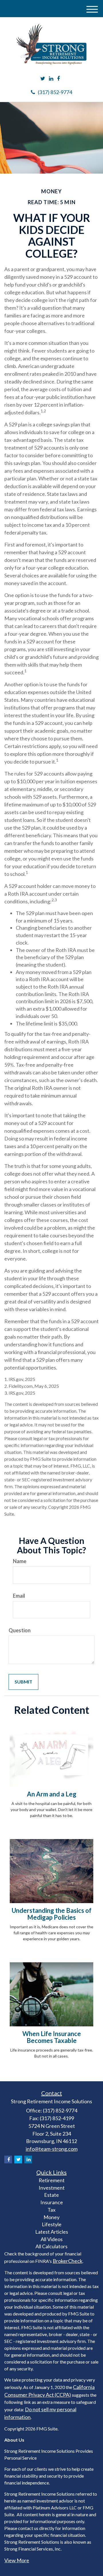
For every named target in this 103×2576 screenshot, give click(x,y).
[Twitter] (43, 79)
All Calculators (51, 2246)
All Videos (52, 2239)
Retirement (52, 2180)
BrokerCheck (68, 2261)
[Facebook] (58, 79)
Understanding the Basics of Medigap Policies (52, 1914)
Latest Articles (52, 2232)
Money (51, 2217)
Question (20, 1630)
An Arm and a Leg (52, 1794)
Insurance (52, 2202)
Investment (52, 2188)
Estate (51, 2195)
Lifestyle (52, 2224)
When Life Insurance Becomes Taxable (52, 2037)
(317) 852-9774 (55, 92)
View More (17, 2560)
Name (20, 1561)
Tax (51, 2210)
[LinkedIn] (51, 79)
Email (19, 1596)
